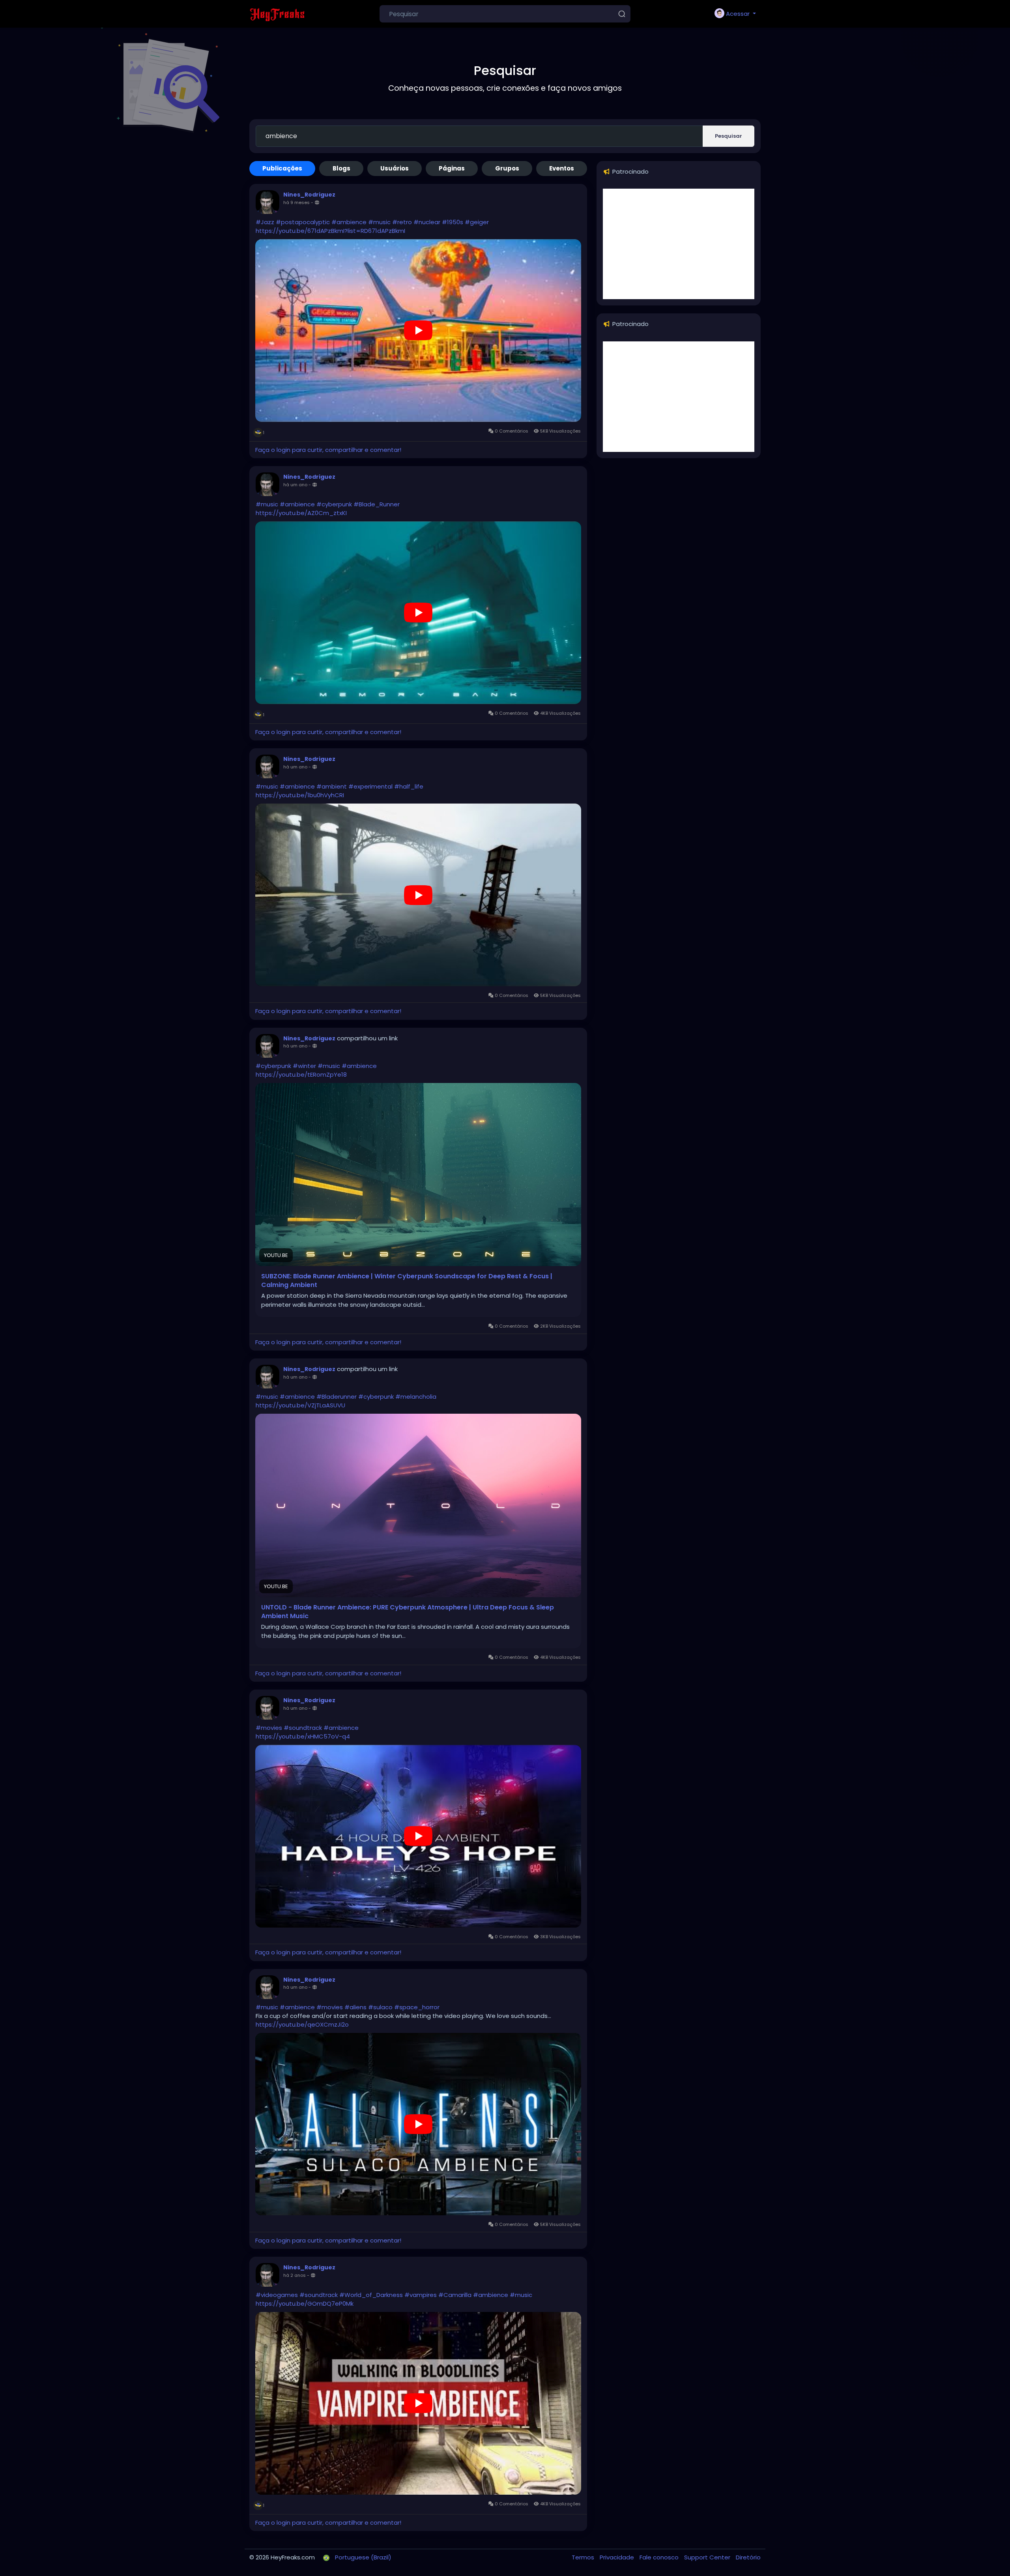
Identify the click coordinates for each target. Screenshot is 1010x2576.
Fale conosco (660, 2557)
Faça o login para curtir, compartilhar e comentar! (328, 450)
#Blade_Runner (377, 504)
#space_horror (417, 2007)
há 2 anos (295, 2275)
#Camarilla (455, 2295)
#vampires (421, 2295)
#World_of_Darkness (371, 2295)
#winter (304, 1066)
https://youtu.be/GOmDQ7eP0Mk (305, 2303)
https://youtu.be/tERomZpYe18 (301, 1074)
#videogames (277, 2295)
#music (379, 222)
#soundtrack (303, 1728)
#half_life (409, 786)
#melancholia (416, 1397)
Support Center (708, 2557)
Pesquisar (729, 136)
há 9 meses (296, 202)
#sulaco (380, 2007)
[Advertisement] (679, 244)
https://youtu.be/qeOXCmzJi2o (302, 2024)
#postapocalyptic (303, 222)
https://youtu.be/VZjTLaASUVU (300, 1405)
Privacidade (618, 2557)
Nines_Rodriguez (309, 195)
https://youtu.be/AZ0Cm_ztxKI (301, 513)
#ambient (332, 786)
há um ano (295, 485)
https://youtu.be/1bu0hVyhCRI (300, 795)
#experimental (370, 786)
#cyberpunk (334, 504)
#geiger (477, 222)
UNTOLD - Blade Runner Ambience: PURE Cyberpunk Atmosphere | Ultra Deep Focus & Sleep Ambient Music (408, 1612)
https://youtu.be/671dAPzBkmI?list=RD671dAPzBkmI (330, 231)
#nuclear (427, 222)
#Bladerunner (337, 1397)
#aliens (355, 2007)
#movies (269, 1728)
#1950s (453, 222)
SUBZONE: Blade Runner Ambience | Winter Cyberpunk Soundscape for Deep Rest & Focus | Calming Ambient (407, 1281)
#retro (402, 222)
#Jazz (265, 222)
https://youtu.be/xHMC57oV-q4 (303, 1736)
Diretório (748, 2557)
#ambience (349, 222)
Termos (584, 2557)
